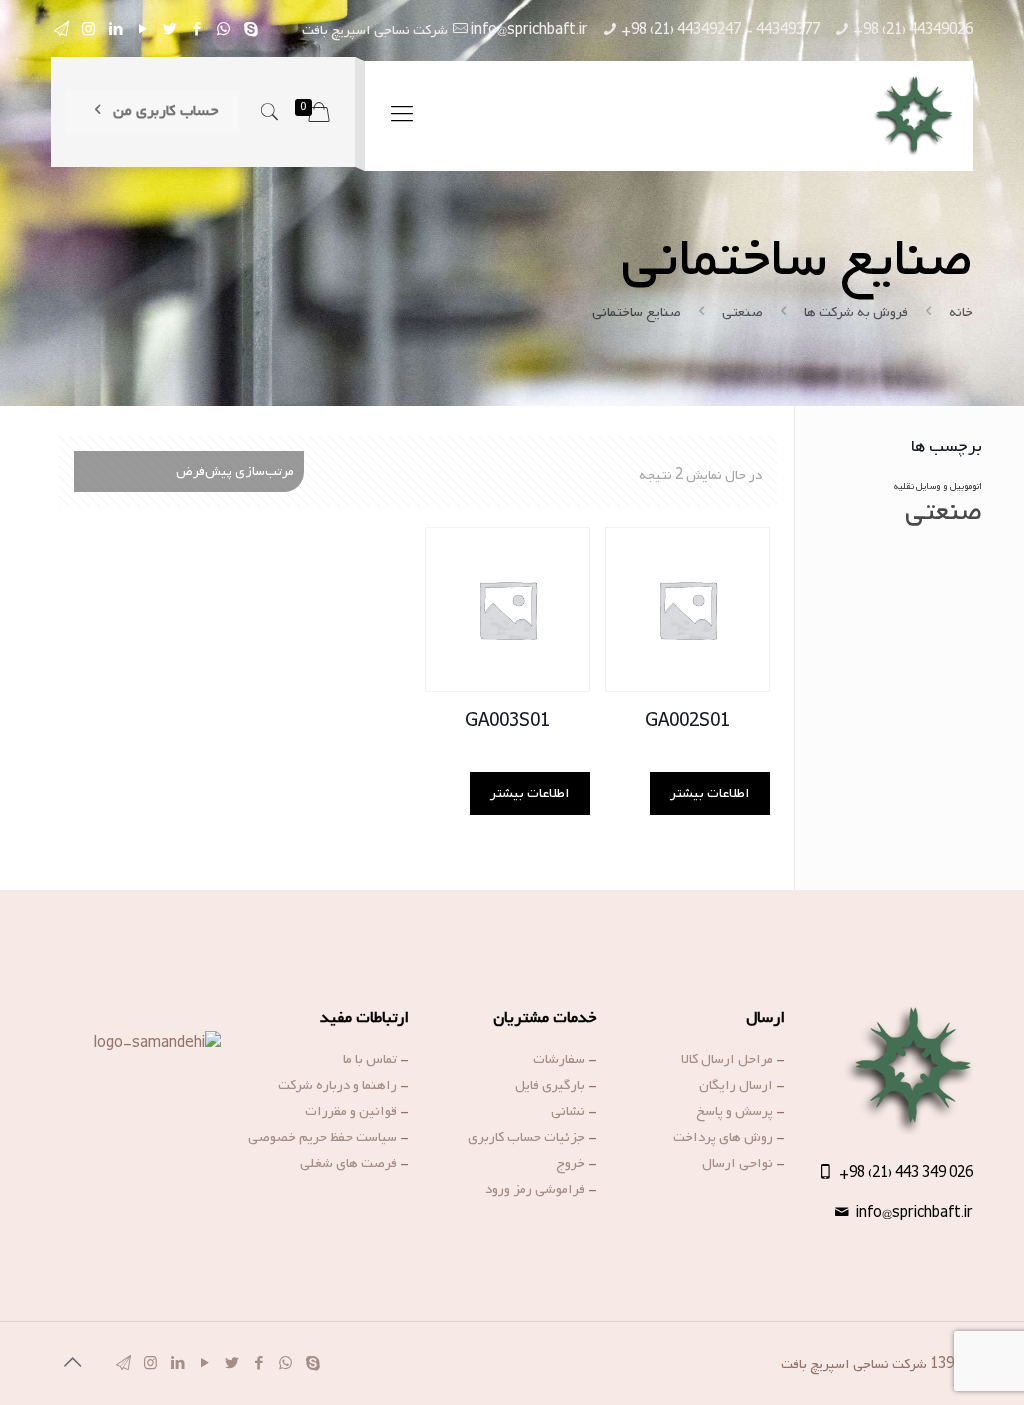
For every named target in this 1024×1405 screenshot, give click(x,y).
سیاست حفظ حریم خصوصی (322, 1137)
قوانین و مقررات (351, 1111)
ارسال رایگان (736, 1085)
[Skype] (250, 30)
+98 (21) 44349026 (913, 30)
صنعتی (742, 312)
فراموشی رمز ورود (535, 1189)
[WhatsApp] (223, 30)
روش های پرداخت (723, 1137)
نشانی (568, 1111)
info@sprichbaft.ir (529, 30)
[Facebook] (196, 30)
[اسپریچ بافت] (913, 116)
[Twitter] (169, 30)
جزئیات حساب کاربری (526, 1137)
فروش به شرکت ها (856, 312)
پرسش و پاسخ (734, 1111)
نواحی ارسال (737, 1163)
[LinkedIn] (115, 30)
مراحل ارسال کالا (727, 1059)
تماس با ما (370, 1059)
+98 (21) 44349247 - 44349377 (720, 30)
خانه (961, 312)
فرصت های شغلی (348, 1163)
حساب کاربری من (164, 111)
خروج (570, 1163)
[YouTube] (142, 30)
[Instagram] (88, 30)
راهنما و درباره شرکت (337, 1085)
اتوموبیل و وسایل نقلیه (938, 486)
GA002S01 (687, 721)
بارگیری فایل (550, 1085)
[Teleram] (61, 30)
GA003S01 (507, 721)
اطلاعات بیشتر (710, 793)
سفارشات (559, 1059)
